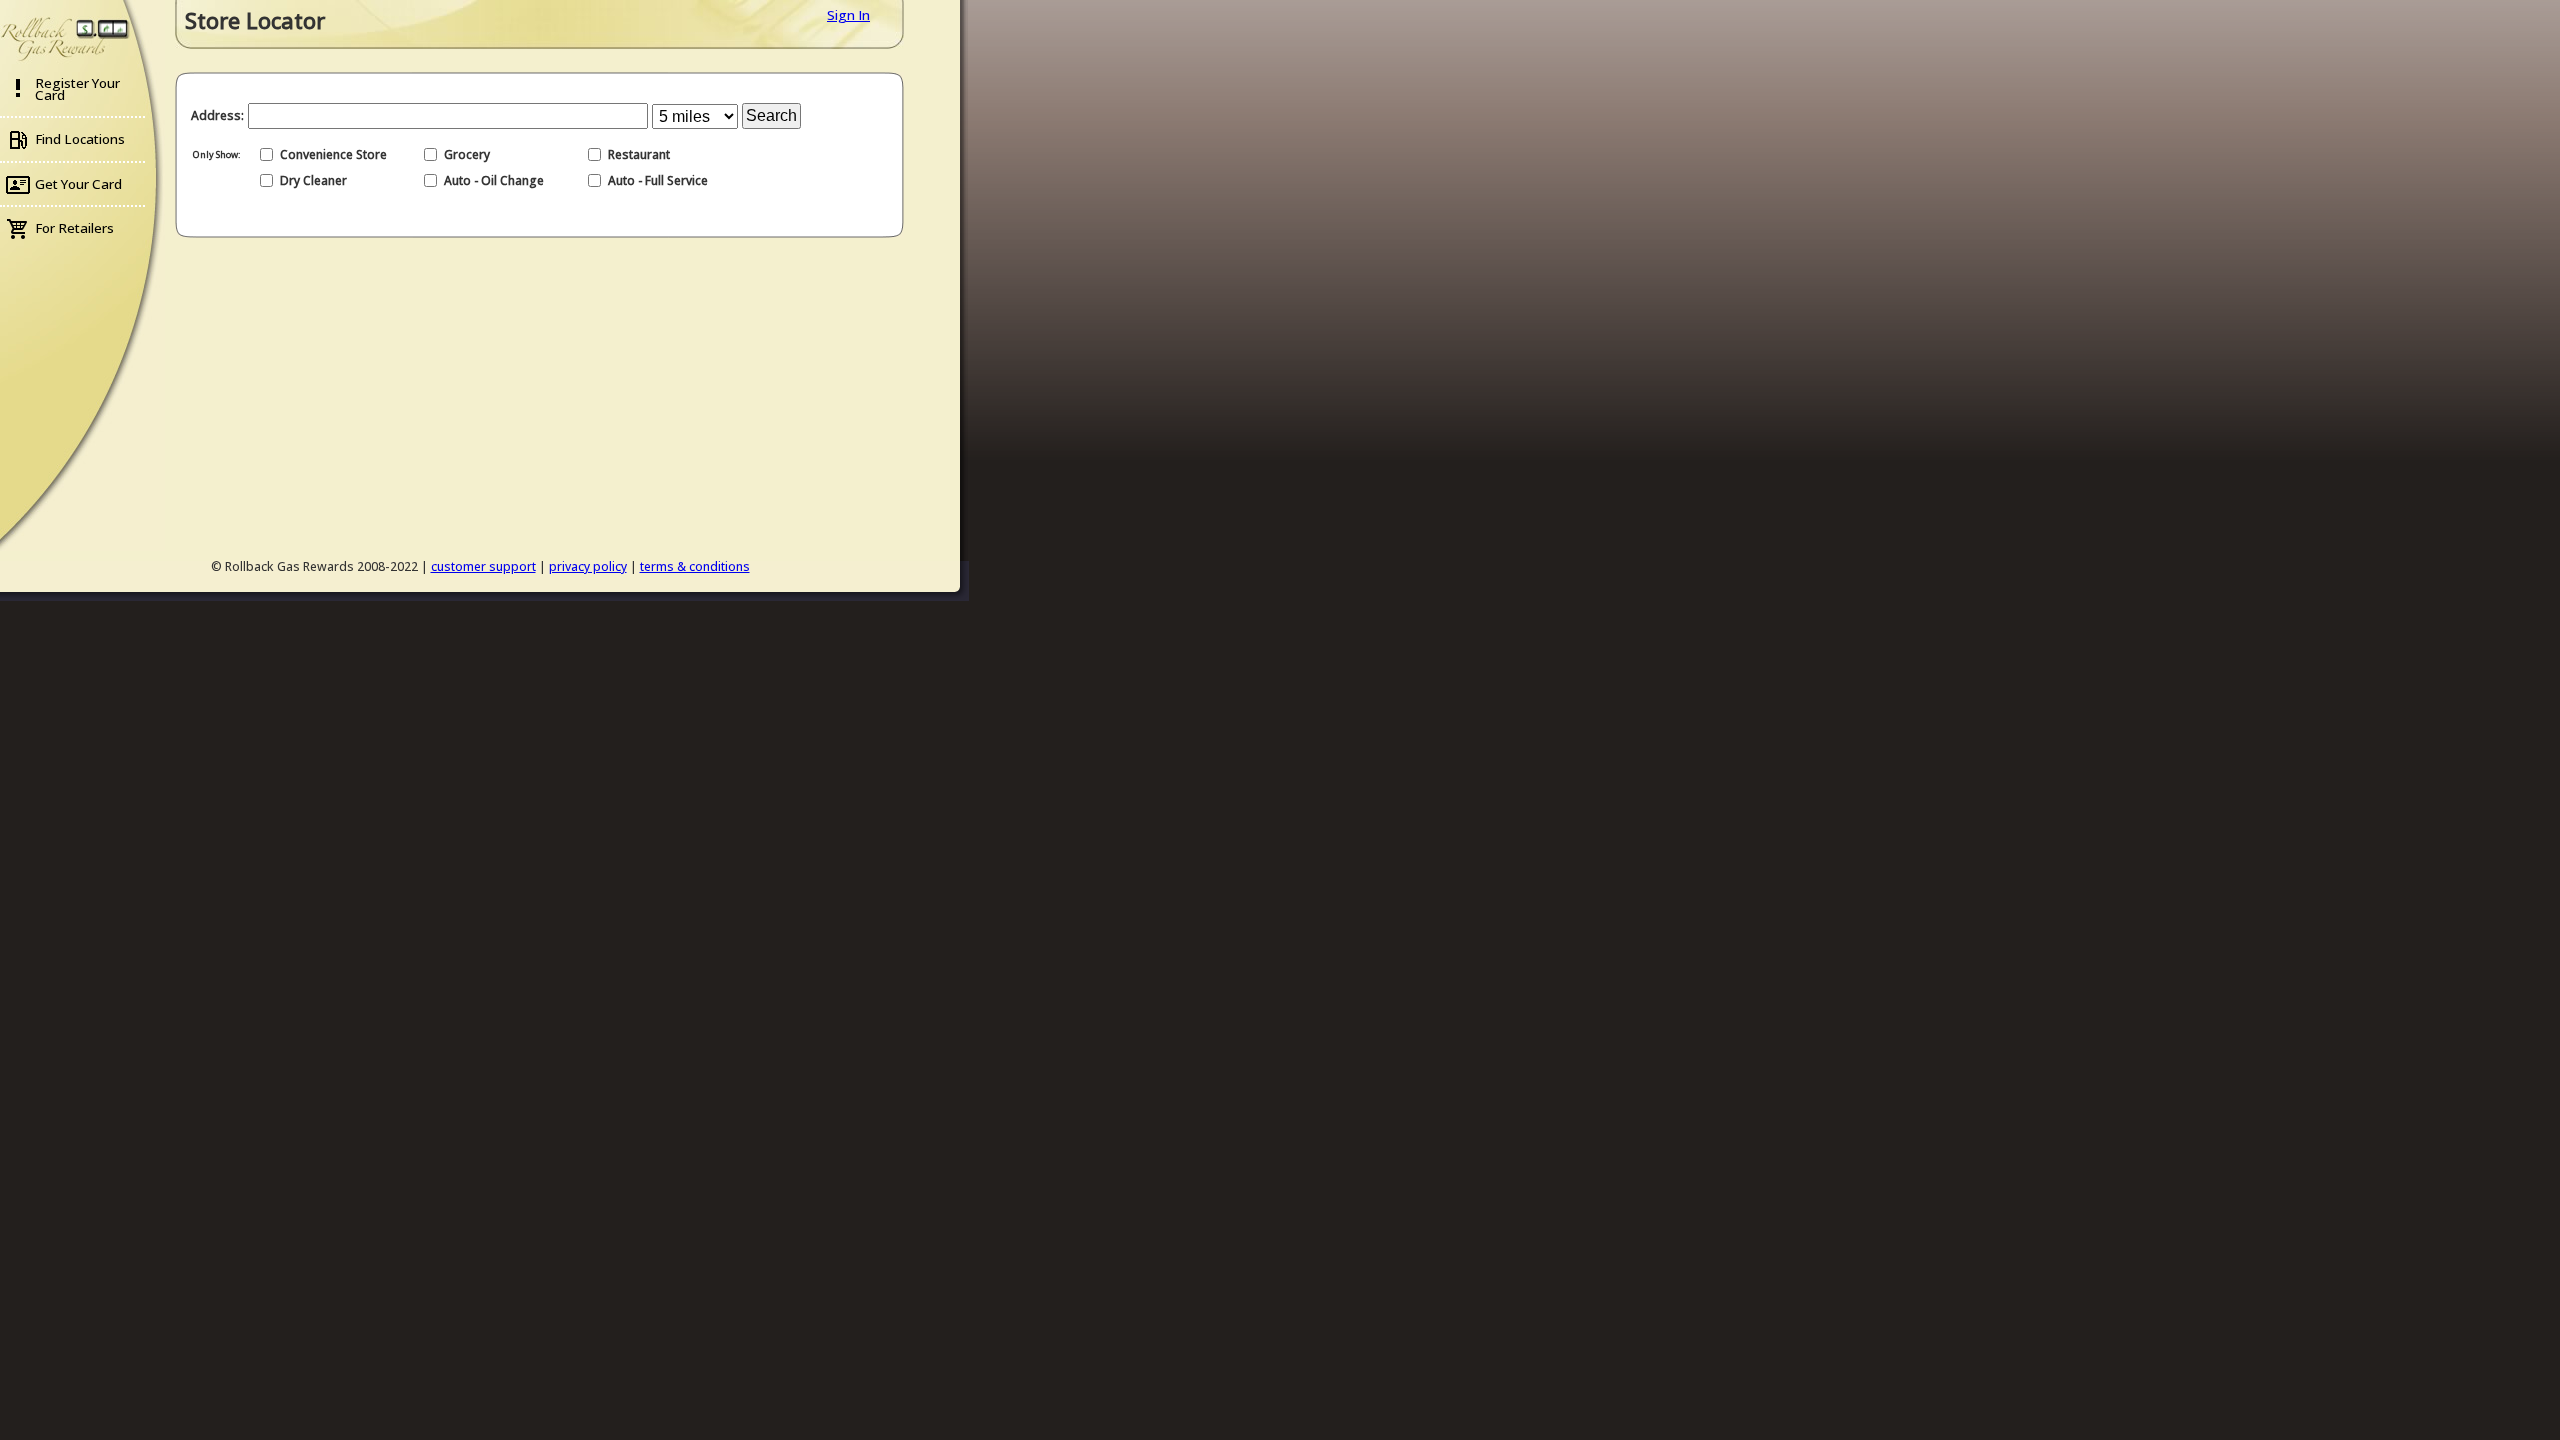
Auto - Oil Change (494, 180)
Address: (217, 115)
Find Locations (80, 139)
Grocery (467, 154)
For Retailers (74, 228)
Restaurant (639, 154)
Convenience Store (333, 154)
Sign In (848, 15)
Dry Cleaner (313, 180)
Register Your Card (77, 89)
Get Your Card (78, 184)
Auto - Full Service (658, 180)
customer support (483, 566)
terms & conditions (695, 566)
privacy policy (588, 566)
